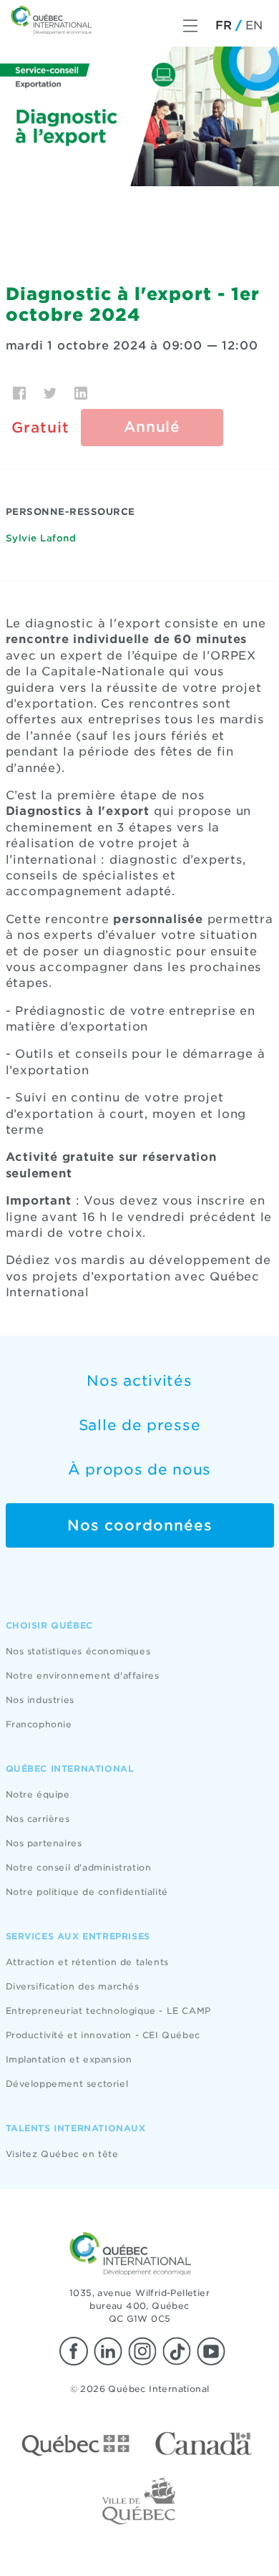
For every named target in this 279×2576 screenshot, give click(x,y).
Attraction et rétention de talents (87, 1962)
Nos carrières (38, 1819)
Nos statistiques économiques (78, 1651)
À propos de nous (139, 1470)
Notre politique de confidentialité (87, 1892)
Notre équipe (38, 1794)
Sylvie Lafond (41, 538)
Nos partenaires (44, 1843)
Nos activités (139, 1381)
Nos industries (40, 1700)
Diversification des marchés (73, 1986)
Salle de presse (140, 1425)
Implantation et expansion (69, 2059)
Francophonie (39, 1724)
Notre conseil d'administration (79, 1867)
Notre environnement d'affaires (83, 1675)
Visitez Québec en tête (62, 2154)
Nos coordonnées (140, 1525)
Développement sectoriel (67, 2084)
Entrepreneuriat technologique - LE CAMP (108, 2011)
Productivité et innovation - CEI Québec (103, 2035)
